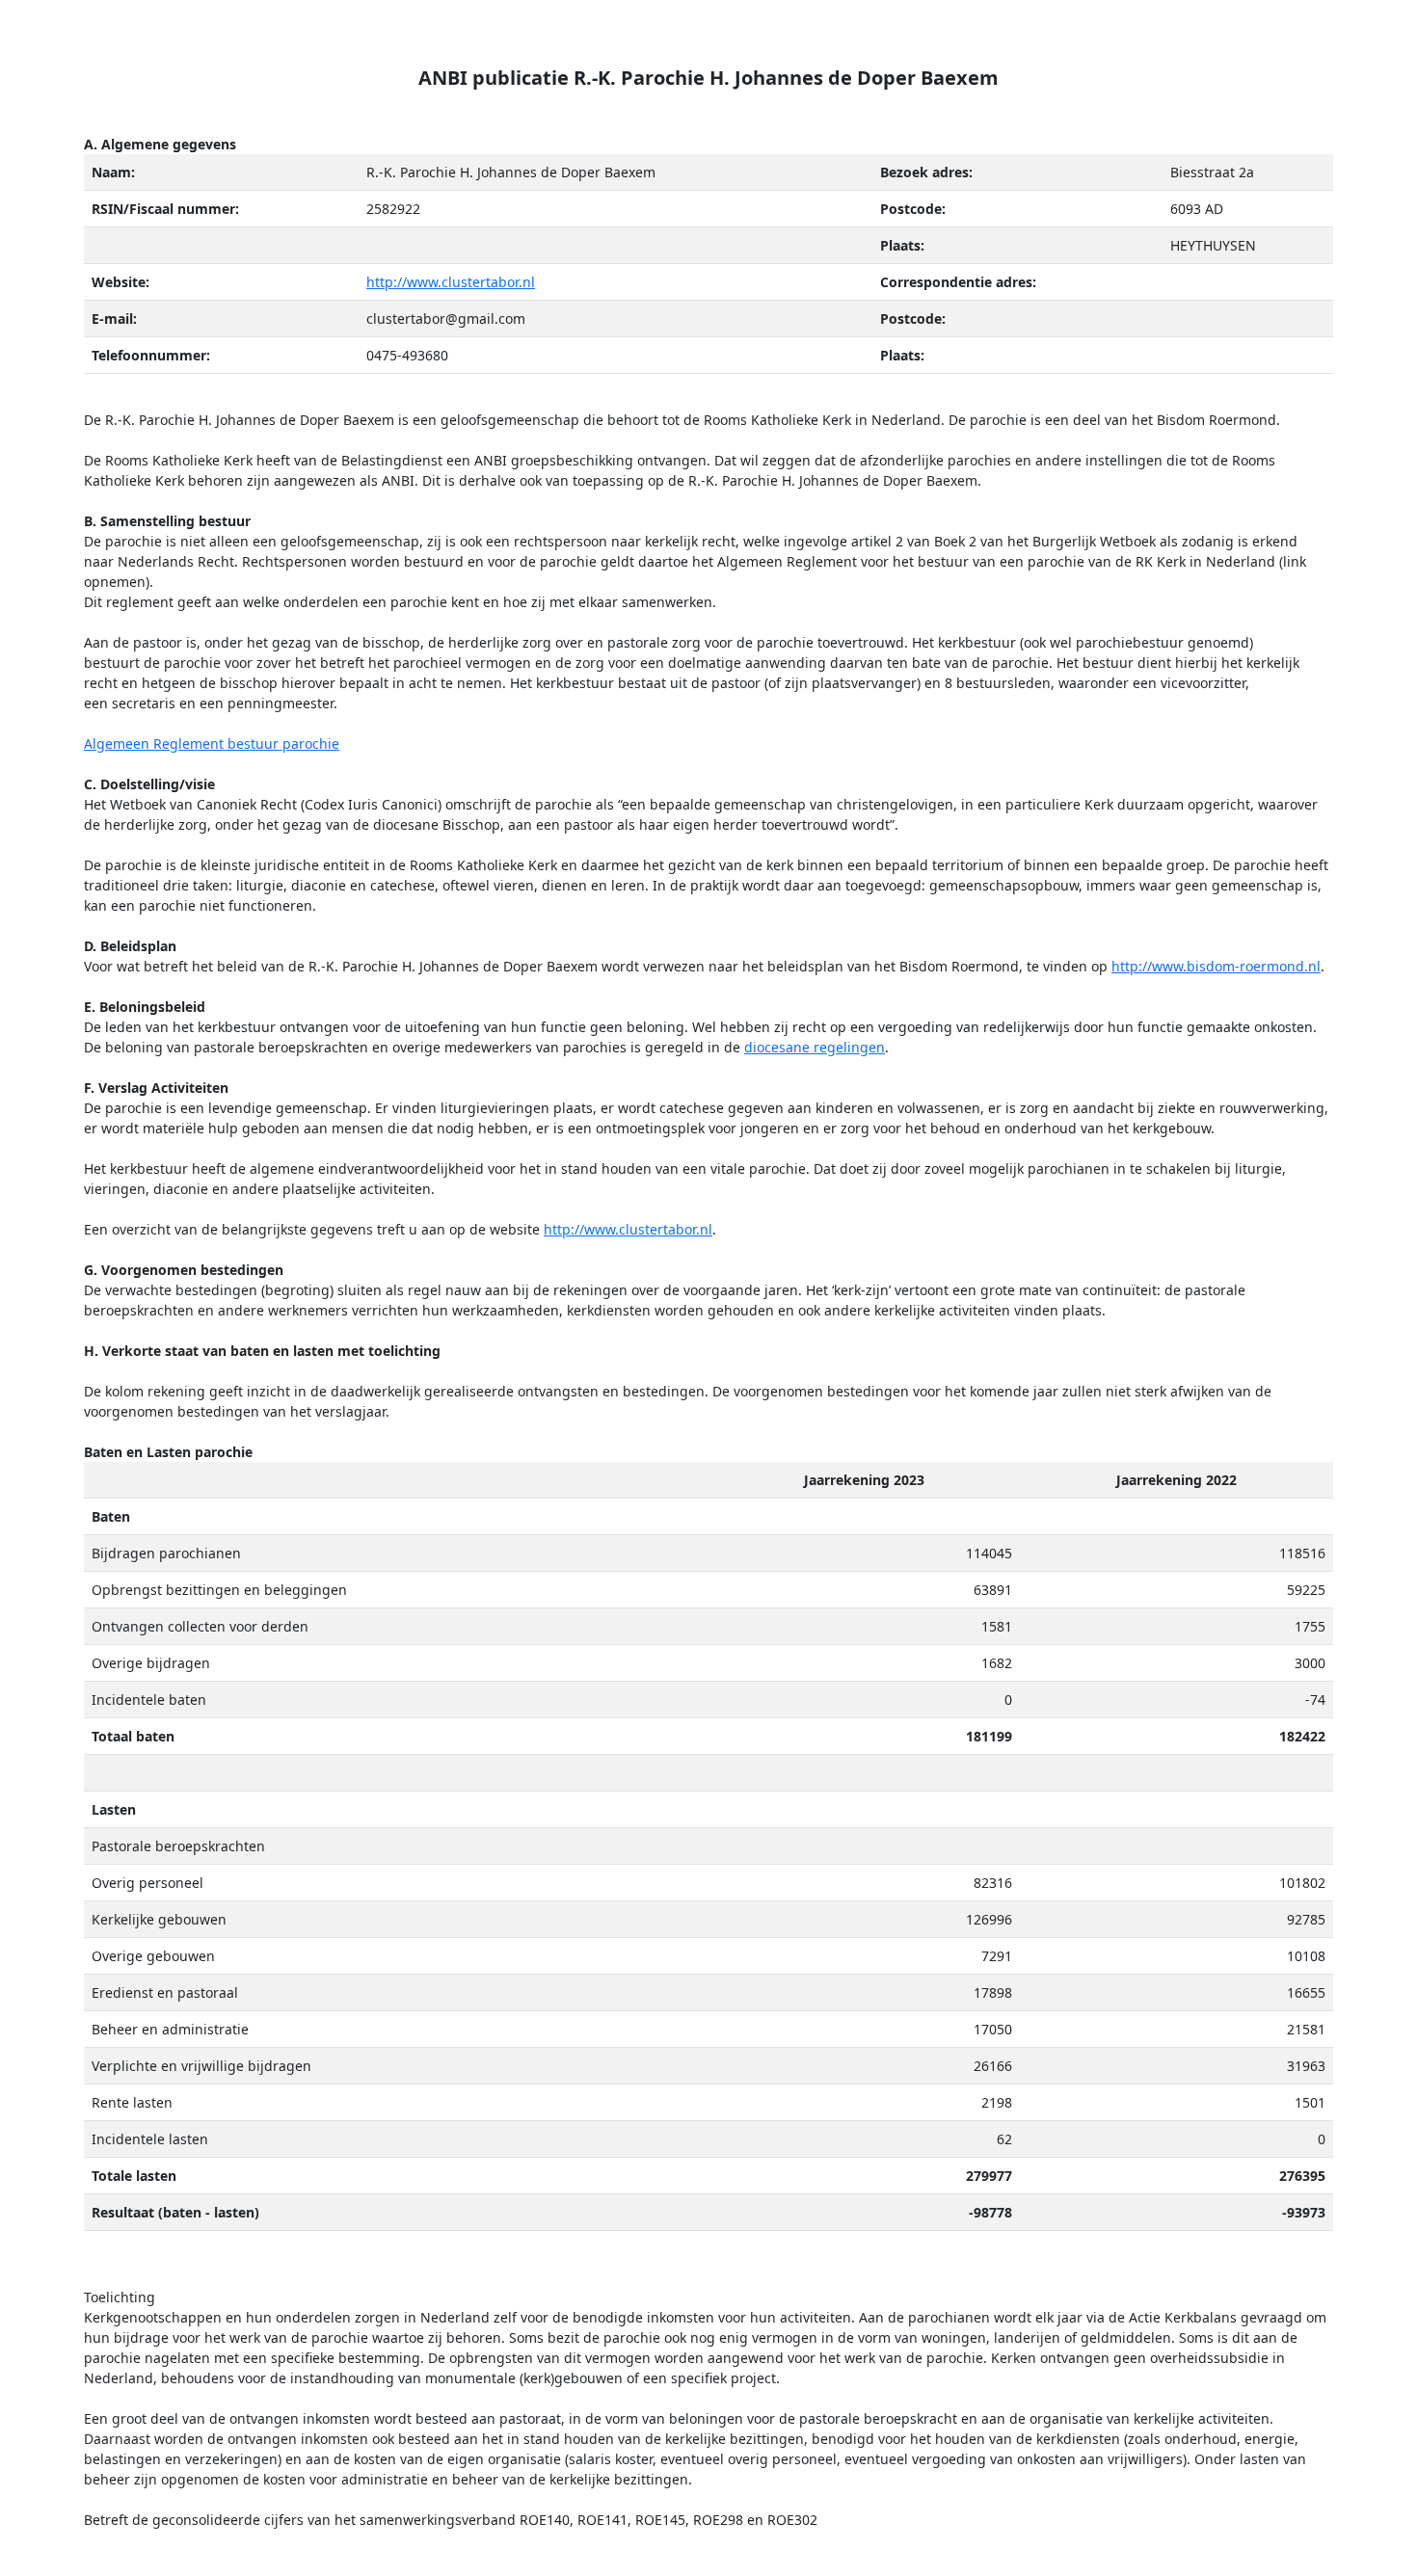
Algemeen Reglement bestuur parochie (212, 744)
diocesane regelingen (815, 1047)
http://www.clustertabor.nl (451, 282)
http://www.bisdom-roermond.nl (1216, 966)
